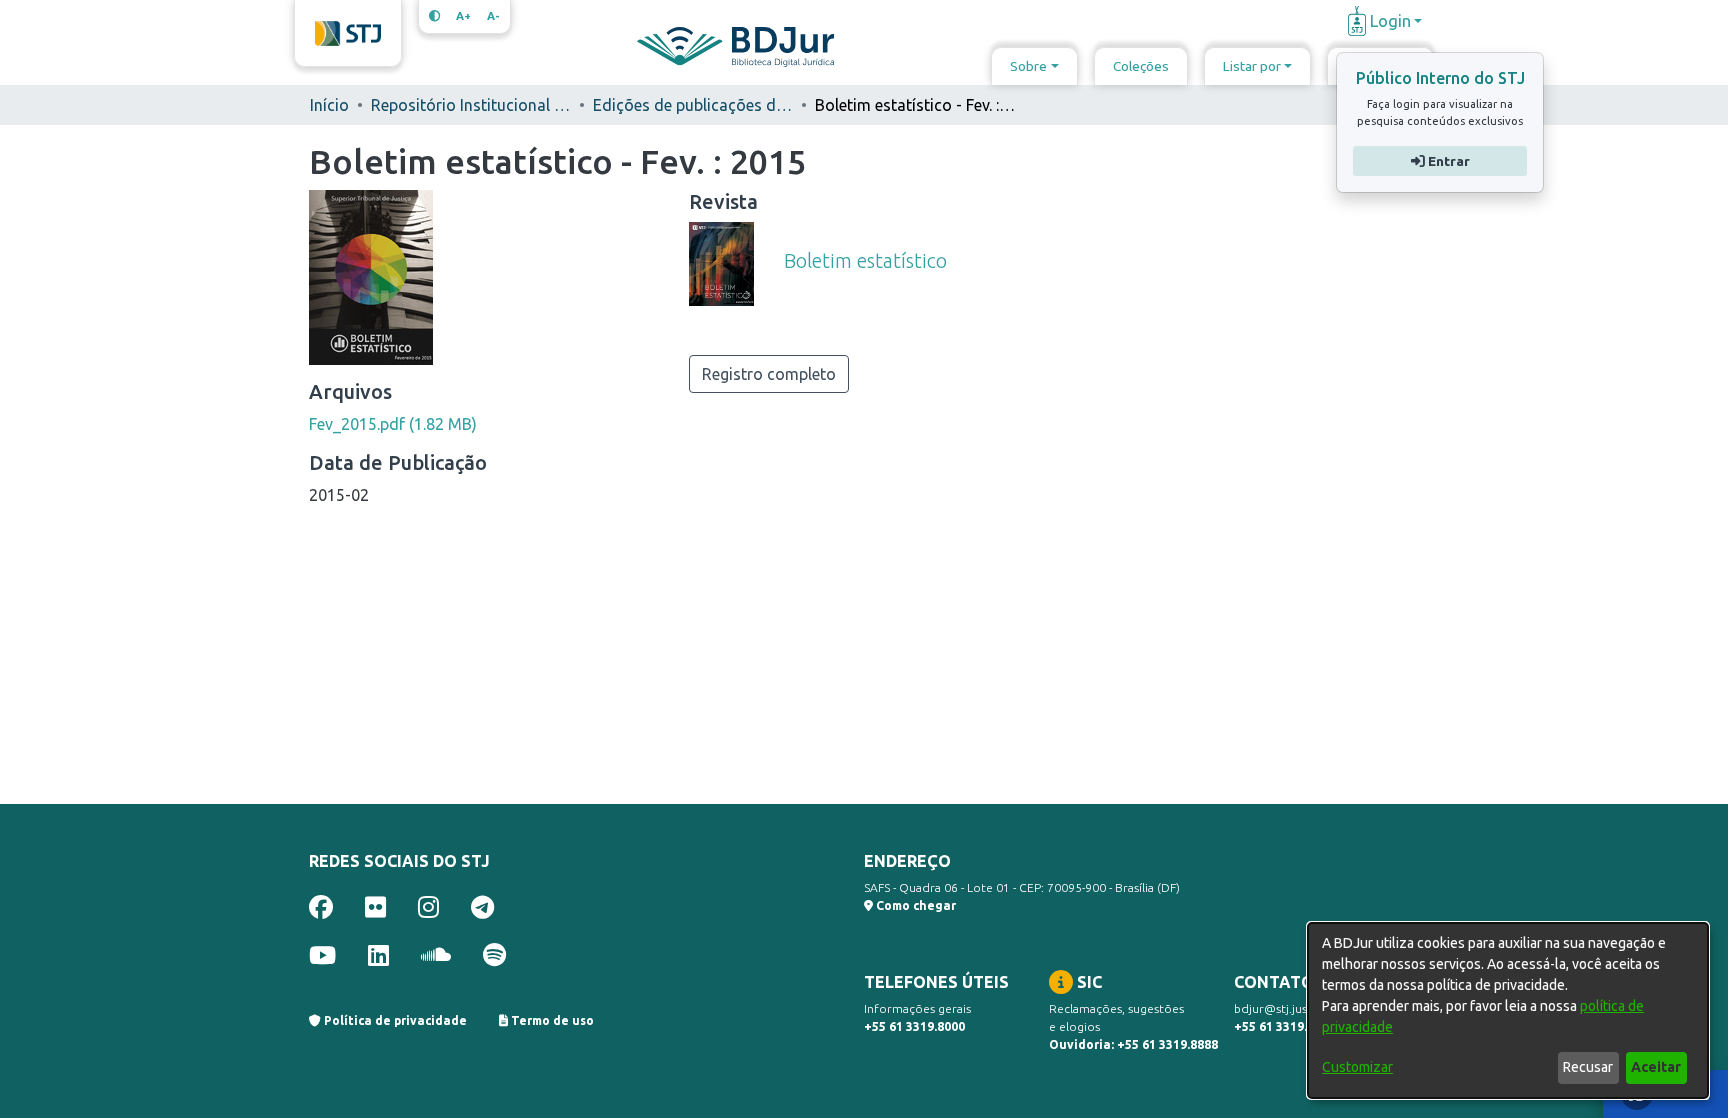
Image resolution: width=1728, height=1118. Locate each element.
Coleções (1141, 66)
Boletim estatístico (865, 260)
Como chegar (914, 905)
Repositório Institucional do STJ (471, 105)
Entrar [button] (1446, 161)
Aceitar (1656, 1067)
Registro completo (769, 374)
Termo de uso (551, 1020)
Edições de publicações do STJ (693, 105)
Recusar (1588, 1067)
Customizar (1357, 1067)
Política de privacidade (394, 1020)
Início (329, 105)
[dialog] (1508, 1010)
